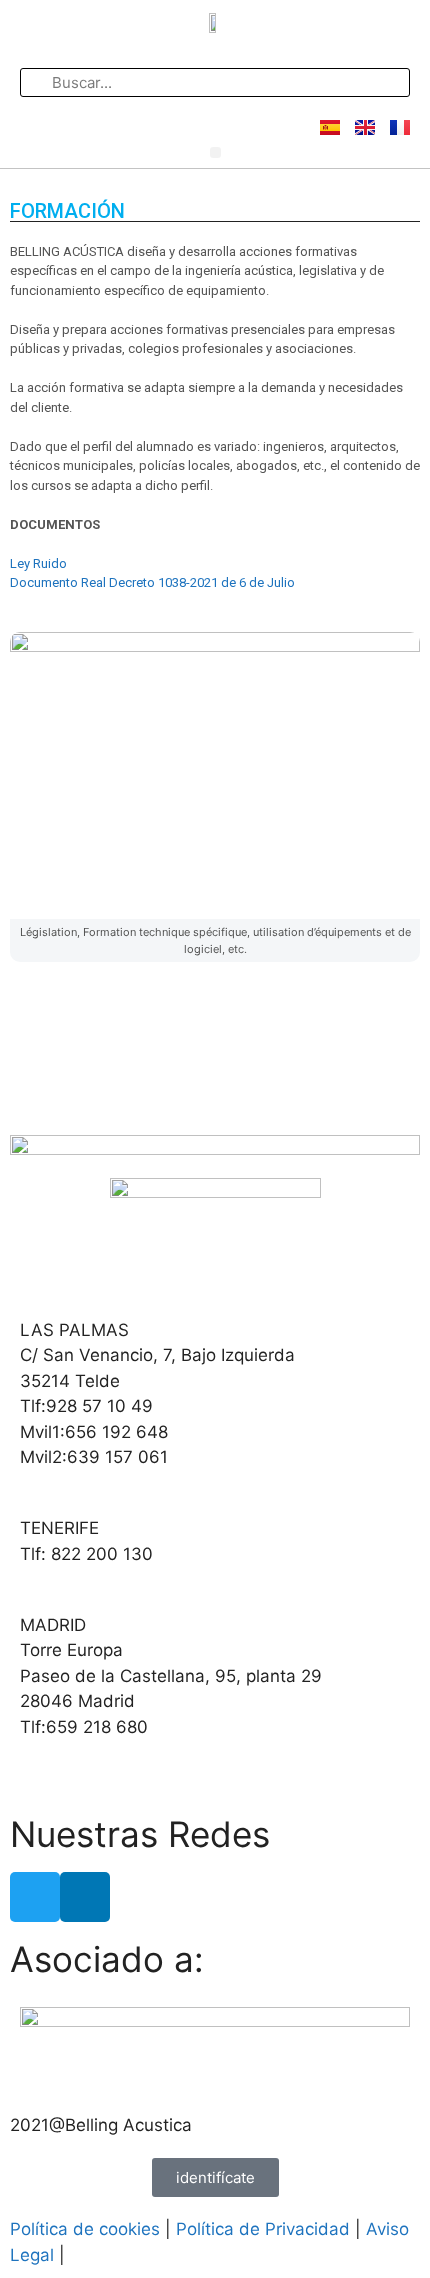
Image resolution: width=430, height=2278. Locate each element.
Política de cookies (85, 2229)
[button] (215, 152)
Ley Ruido (38, 563)
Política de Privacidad (263, 2229)
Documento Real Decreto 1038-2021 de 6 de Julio (152, 582)
